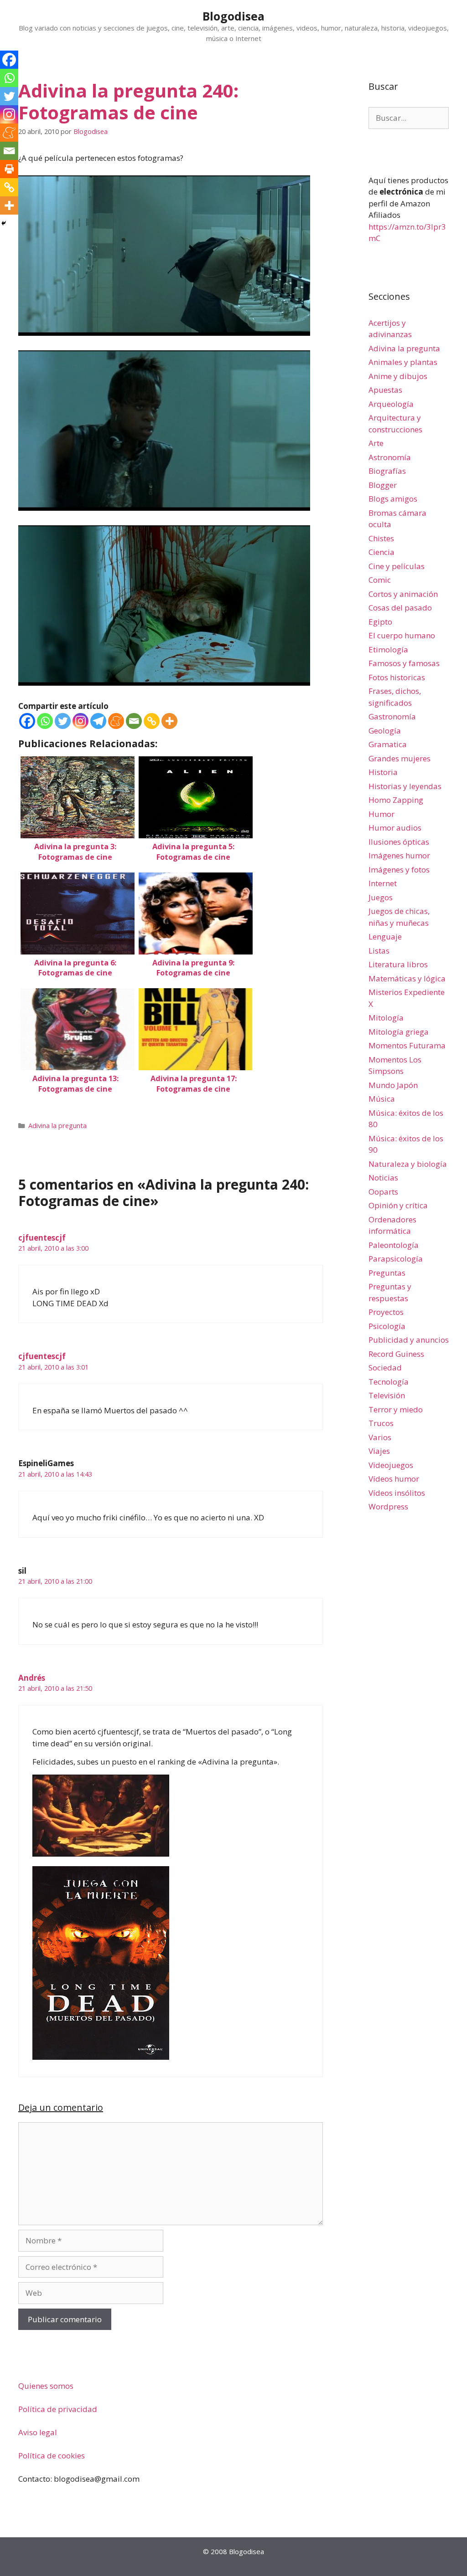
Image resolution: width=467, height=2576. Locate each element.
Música (382, 1099)
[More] (169, 721)
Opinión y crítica (398, 1205)
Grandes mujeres (400, 758)
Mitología (386, 1018)
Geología (385, 731)
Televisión (387, 1395)
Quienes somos (46, 2386)
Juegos (381, 897)
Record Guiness (396, 1354)
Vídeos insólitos (397, 1493)
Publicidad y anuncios (409, 1340)
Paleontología (394, 1245)
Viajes (379, 1451)
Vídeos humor (394, 1479)
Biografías (387, 471)
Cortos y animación (403, 594)
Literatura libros (398, 964)
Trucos (381, 1423)
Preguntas (387, 1273)
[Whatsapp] (45, 721)
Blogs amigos (393, 499)
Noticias (383, 1178)
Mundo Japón (393, 1085)
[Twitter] (63, 721)
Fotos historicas (397, 677)
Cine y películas (397, 566)
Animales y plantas (403, 362)
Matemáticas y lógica (407, 978)
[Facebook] (27, 721)
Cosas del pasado (400, 608)
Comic (380, 580)
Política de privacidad (58, 2409)
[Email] (134, 721)
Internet (383, 883)
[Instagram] (80, 721)
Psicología (387, 1326)
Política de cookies (52, 2455)
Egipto (380, 622)
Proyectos (386, 1312)
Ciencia (381, 552)
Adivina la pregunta (57, 1126)
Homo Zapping (396, 800)
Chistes (381, 538)
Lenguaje (385, 936)
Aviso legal (38, 2432)
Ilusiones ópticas (399, 842)
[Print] (9, 169)
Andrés (32, 1678)
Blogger (383, 485)
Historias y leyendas (405, 786)
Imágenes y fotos (399, 870)
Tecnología (389, 1382)
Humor (381, 814)
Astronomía (390, 457)
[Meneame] (116, 721)
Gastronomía (392, 716)
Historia (383, 772)
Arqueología (391, 404)
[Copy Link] (152, 721)
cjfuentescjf (42, 1238)
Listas (379, 951)
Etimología (388, 649)
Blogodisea (233, 16)
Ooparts (383, 1192)
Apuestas (385, 390)
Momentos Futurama (407, 1045)
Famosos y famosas (404, 663)
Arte (376, 443)
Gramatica (388, 744)
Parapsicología (396, 1259)
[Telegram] (98, 721)
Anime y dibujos (398, 376)
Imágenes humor (399, 855)
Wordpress (388, 1506)
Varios (380, 1437)
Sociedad (385, 1368)
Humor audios (395, 828)
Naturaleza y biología (408, 1164)
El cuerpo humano (402, 635)
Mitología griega (399, 1032)
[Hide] (4, 223)
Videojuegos (391, 1465)
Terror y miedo (396, 1409)
